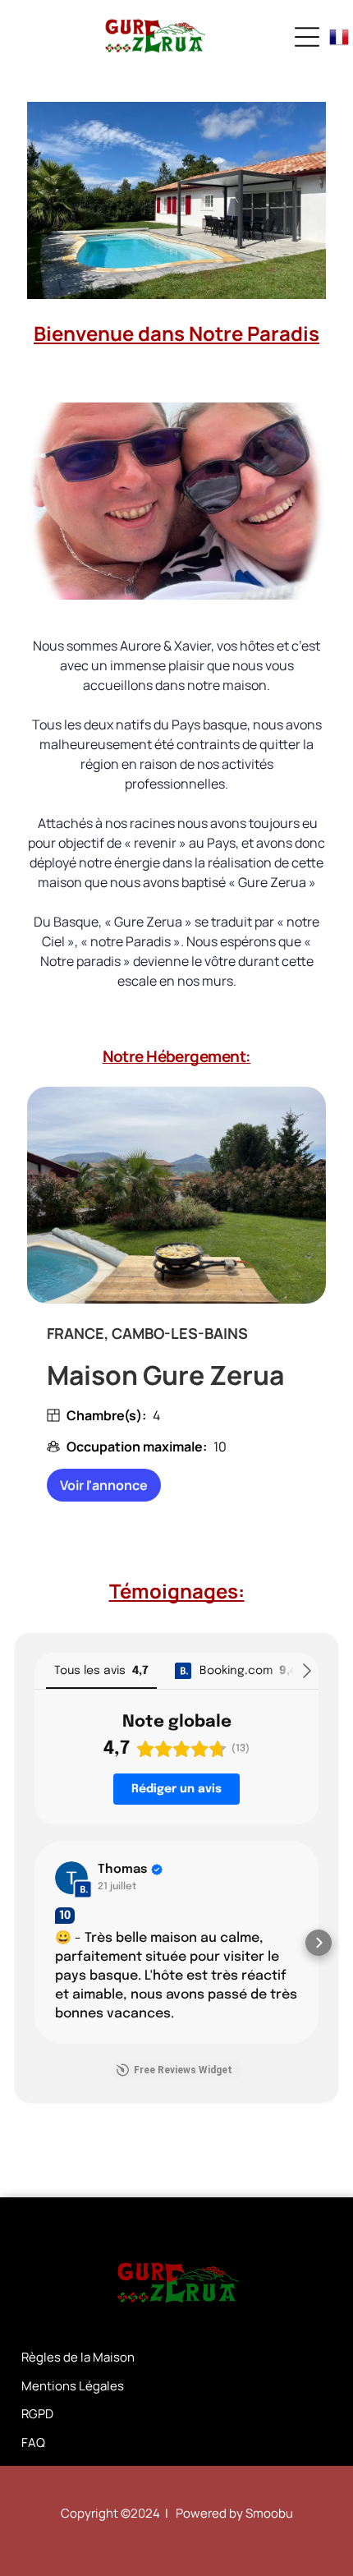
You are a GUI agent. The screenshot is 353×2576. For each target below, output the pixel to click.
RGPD (37, 2414)
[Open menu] (307, 37)
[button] (34, 1943)
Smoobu (269, 2513)
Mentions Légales (73, 2386)
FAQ (33, 2443)
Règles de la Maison (78, 2357)
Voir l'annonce (104, 1485)
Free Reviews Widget (183, 2070)
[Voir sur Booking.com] (71, 1878)
